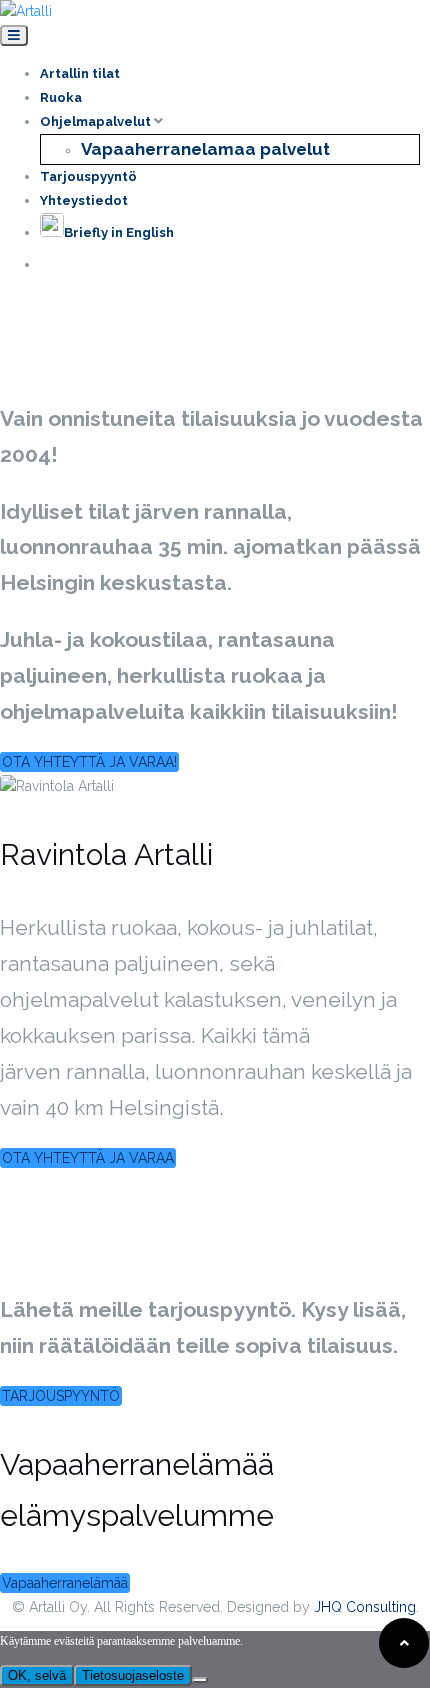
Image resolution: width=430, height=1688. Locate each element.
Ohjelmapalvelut (97, 121)
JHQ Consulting (365, 1607)
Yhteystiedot (84, 200)
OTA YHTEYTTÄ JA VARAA (88, 1158)
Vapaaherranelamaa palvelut (205, 149)
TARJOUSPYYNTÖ (61, 1396)
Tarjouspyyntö (88, 176)
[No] (200, 1680)
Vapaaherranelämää (65, 1583)
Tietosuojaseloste (133, 1675)
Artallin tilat (80, 73)
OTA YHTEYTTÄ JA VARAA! (89, 762)
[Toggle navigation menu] (14, 35)
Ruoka (61, 97)
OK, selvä (37, 1675)
